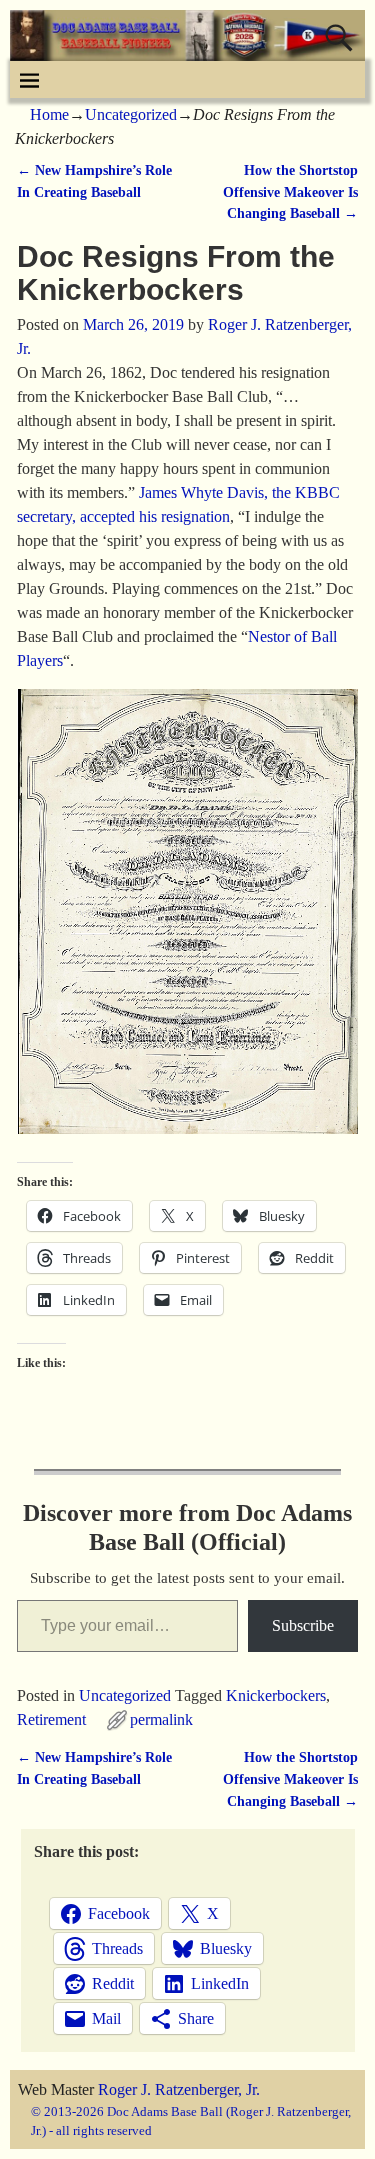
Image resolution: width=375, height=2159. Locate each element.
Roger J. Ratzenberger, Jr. (179, 2089)
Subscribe (303, 1625)
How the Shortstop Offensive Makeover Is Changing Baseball (290, 191)
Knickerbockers (276, 1695)
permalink (161, 1719)
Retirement (51, 1719)
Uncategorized (131, 114)
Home (49, 114)
